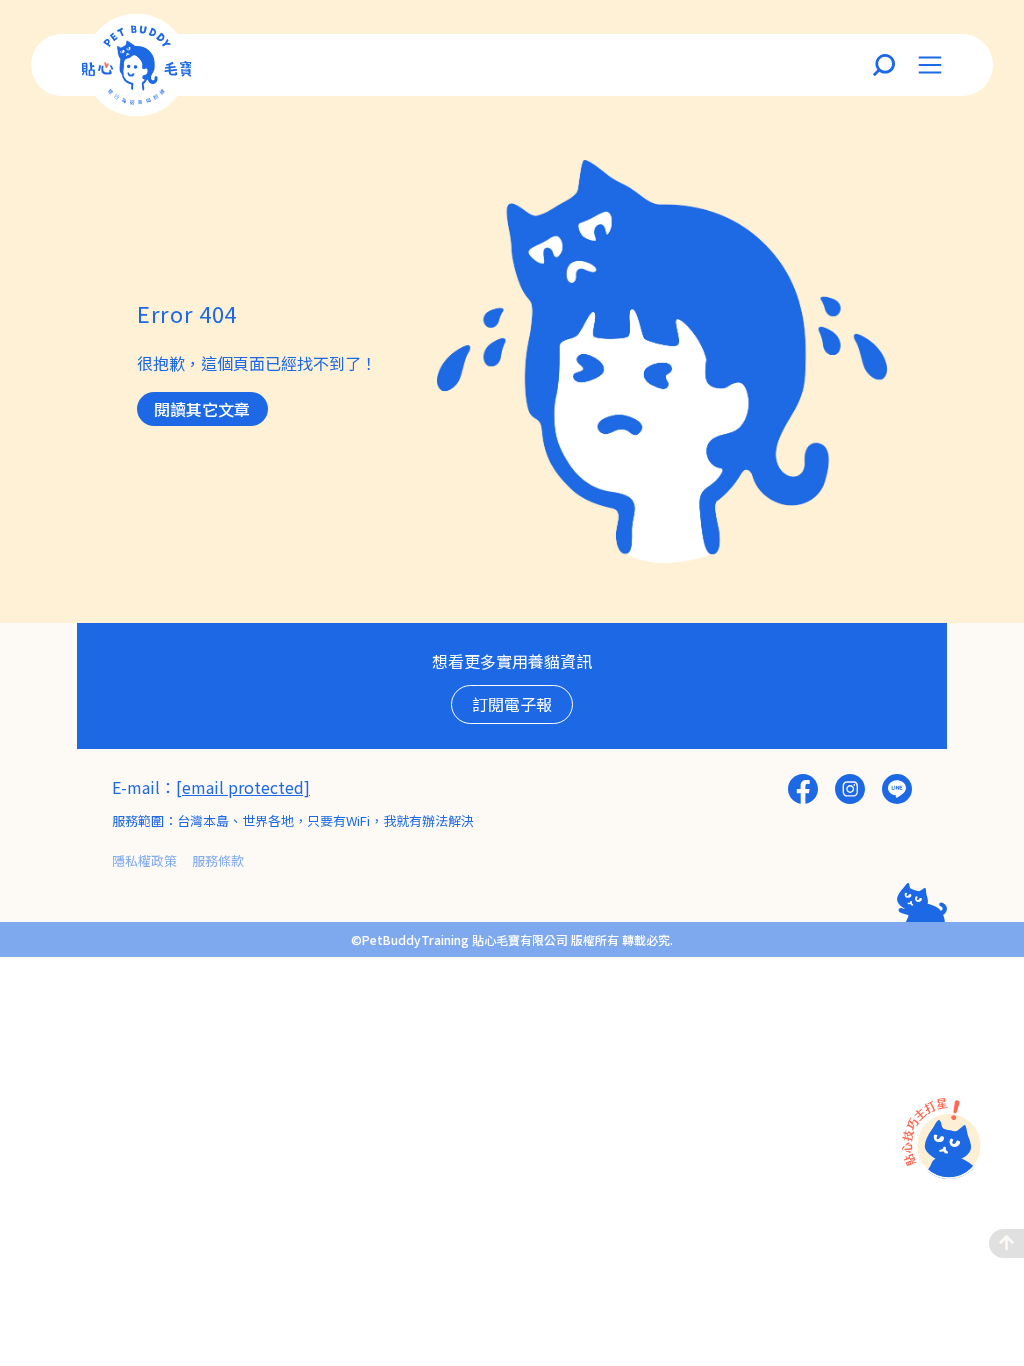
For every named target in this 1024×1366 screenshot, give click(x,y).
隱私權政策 (144, 860)
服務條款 (218, 860)
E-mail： (144, 787)
